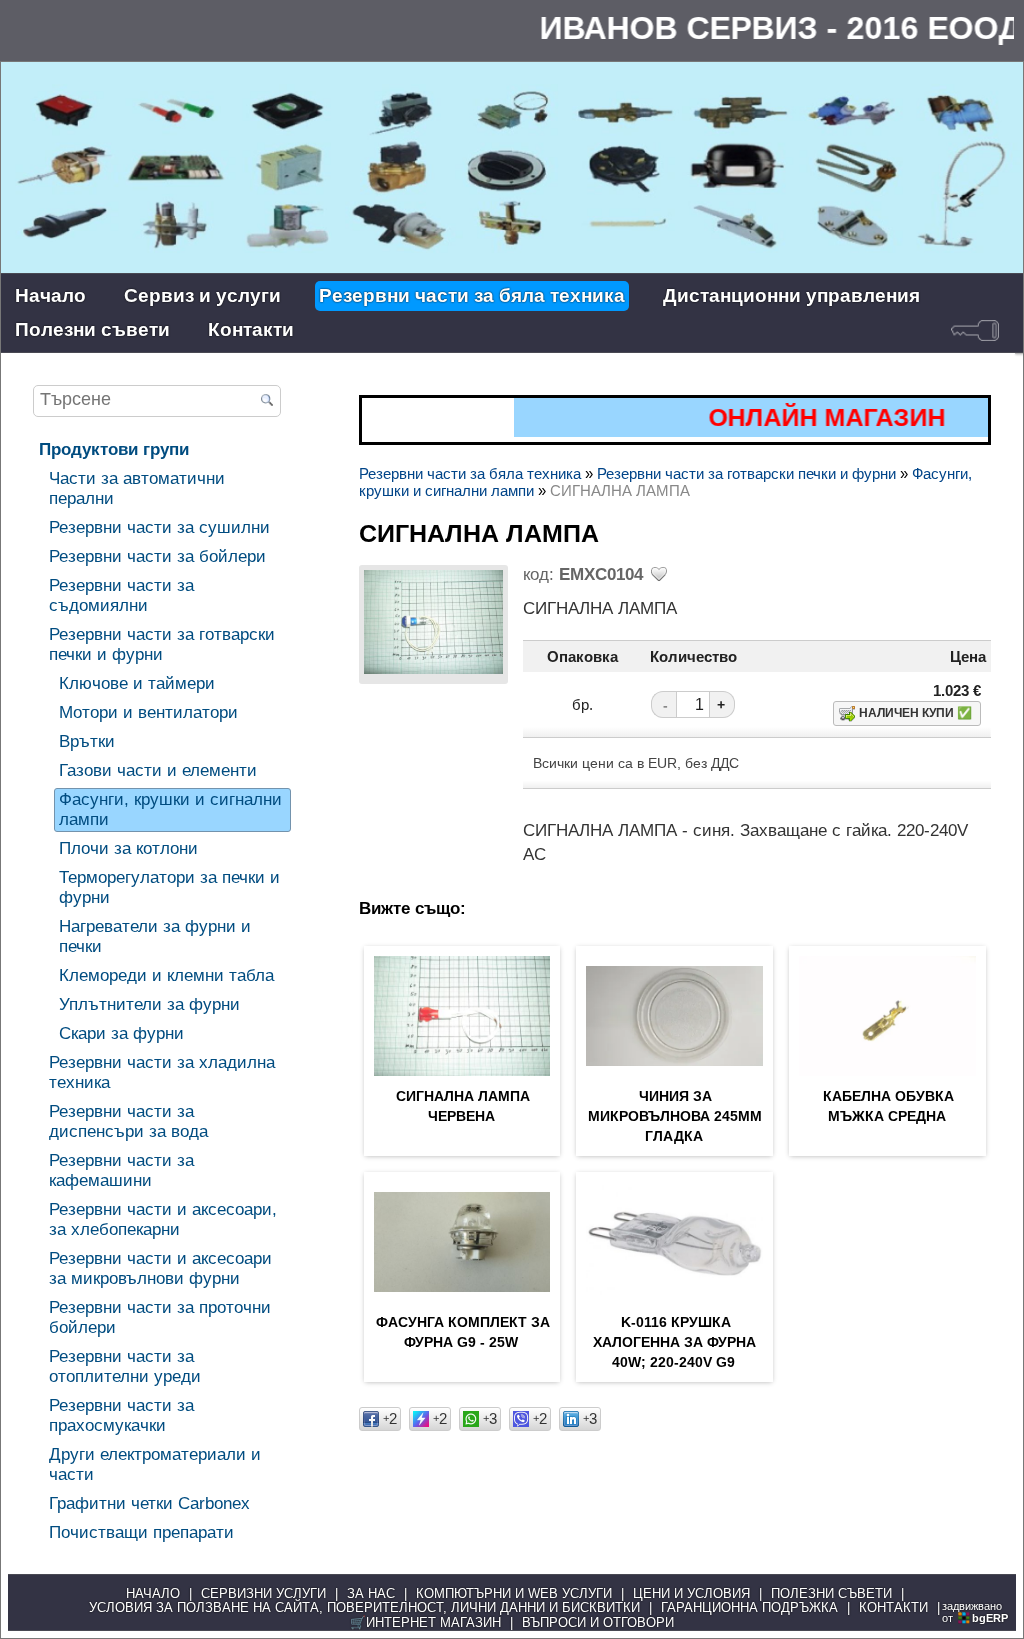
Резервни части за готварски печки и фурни (162, 644)
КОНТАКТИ (893, 1608)
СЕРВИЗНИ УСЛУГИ (263, 1594)
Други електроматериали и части (155, 1464)
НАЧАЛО (153, 1594)
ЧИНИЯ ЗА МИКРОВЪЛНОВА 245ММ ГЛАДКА (675, 1116)
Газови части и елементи (158, 770)
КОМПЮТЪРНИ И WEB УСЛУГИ (514, 1594)
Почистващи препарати (141, 1532)
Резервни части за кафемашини (121, 1170)
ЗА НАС (371, 1594)
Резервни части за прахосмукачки (121, 1415)
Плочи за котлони (128, 848)
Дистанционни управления (791, 295)
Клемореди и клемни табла (166, 975)
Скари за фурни (121, 1033)
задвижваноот (975, 1612)
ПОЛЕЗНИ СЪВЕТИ (831, 1594)
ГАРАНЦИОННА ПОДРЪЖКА (749, 1608)
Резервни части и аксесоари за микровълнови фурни (160, 1268)
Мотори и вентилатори (148, 712)
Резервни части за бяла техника (472, 295)
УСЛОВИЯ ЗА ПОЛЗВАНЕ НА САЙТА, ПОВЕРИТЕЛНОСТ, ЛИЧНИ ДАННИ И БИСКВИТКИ (364, 1608)
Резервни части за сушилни (159, 527)
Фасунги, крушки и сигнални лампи (170, 809)
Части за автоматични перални (137, 488)
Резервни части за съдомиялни (121, 595)
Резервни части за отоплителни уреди (125, 1366)
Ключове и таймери (137, 683)
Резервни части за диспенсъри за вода (128, 1121)
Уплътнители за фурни (149, 1004)
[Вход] (975, 330)
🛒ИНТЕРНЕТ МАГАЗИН (425, 1623)
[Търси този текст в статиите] (267, 402)
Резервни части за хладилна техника (162, 1072)
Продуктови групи (114, 449)
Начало (50, 295)
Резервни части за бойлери (157, 556)
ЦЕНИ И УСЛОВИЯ (691, 1594)
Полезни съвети (92, 329)
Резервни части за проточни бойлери (160, 1317)
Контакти (251, 329)
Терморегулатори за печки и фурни (169, 887)
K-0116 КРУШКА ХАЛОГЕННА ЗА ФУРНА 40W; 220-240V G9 (674, 1342)
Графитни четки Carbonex (149, 1503)
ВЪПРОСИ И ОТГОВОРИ (598, 1623)
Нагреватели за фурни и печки (155, 936)
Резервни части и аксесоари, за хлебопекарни (163, 1219)
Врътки (87, 741)
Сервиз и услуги (202, 295)
